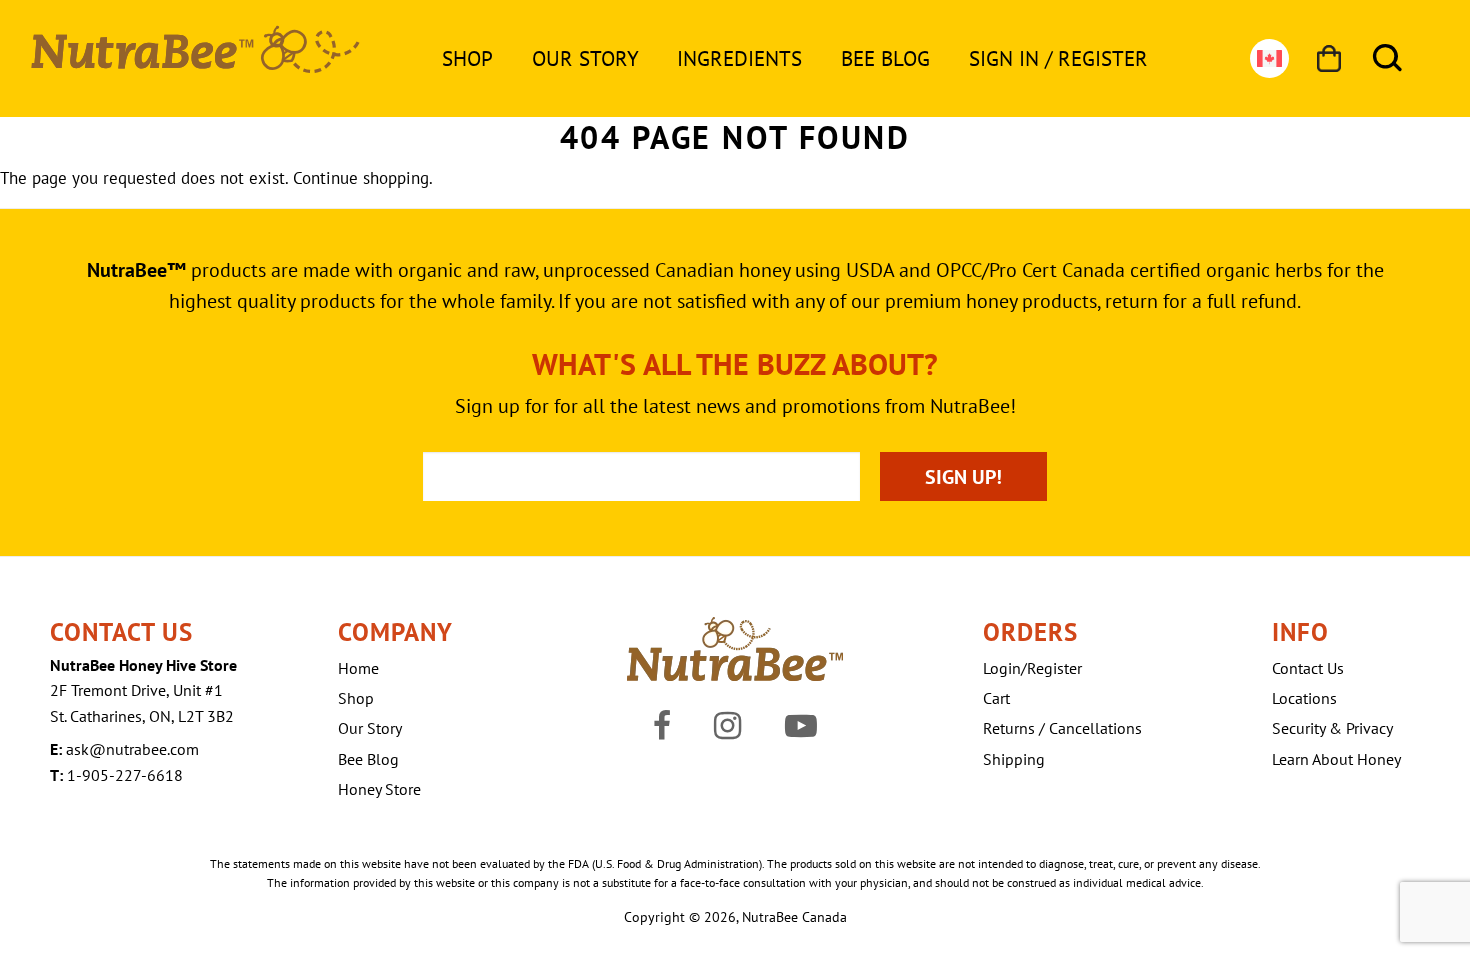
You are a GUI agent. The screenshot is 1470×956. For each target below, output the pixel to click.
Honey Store (379, 789)
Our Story (585, 58)
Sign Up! (963, 476)
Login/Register (1032, 668)
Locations (1304, 698)
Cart (996, 698)
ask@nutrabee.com (132, 749)
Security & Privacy (1332, 728)
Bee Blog (885, 58)
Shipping (1014, 759)
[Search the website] (1387, 58)
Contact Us (1308, 668)
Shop (467, 58)
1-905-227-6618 (125, 775)
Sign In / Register (1058, 58)
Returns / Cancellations (1062, 728)
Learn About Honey (1336, 759)
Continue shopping (361, 178)
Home (358, 668)
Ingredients (739, 58)
